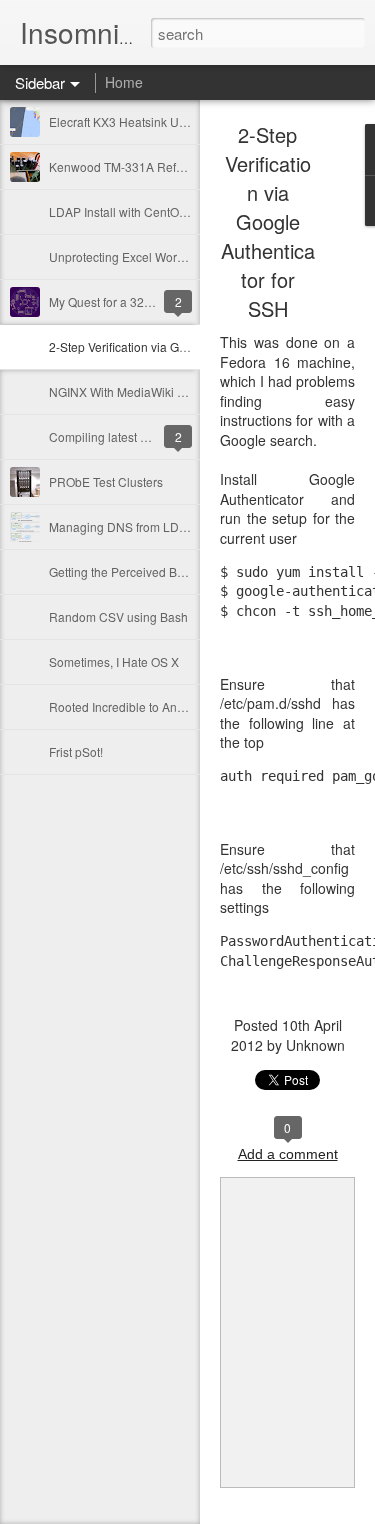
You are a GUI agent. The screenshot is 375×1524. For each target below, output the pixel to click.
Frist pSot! (76, 751)
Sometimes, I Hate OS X (114, 661)
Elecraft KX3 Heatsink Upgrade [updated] (160, 121)
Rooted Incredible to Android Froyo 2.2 (154, 706)
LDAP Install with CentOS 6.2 (128, 211)
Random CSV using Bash (118, 616)
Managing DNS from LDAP (122, 526)
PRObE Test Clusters (106, 481)
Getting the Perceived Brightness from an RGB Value (191, 571)
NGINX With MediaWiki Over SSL (139, 391)
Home (124, 82)
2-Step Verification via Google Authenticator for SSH (189, 346)
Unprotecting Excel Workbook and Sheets (162, 256)
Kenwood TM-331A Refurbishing (138, 166)
